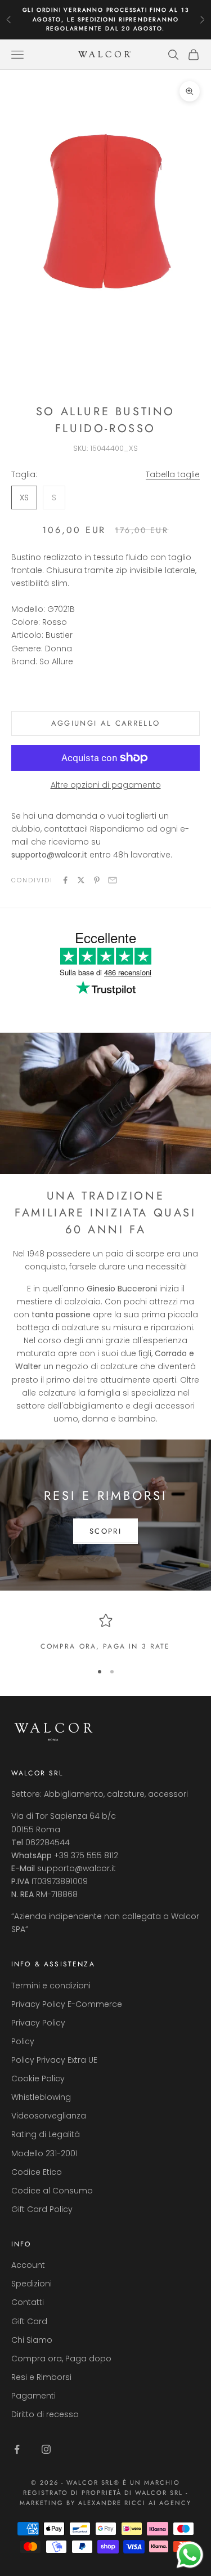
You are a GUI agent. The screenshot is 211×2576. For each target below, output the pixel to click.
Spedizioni (32, 2284)
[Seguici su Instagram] (46, 2449)
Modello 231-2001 (44, 2153)
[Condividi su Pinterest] (97, 880)
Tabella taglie (173, 474)
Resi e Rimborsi (41, 2377)
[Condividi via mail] (113, 880)
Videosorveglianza (49, 2116)
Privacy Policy (38, 2023)
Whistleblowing (41, 2097)
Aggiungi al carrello (106, 723)
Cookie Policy (38, 2078)
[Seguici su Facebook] (17, 2449)
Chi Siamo (32, 2340)
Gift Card (29, 2321)
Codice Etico (37, 2172)
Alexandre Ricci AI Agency (135, 2503)
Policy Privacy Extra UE (54, 2060)
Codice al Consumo (52, 2191)
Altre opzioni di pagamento (106, 785)
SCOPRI (105, 1531)
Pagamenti (33, 2396)
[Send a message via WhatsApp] (190, 2555)
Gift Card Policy (42, 2209)
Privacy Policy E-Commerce (67, 2004)
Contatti (28, 2302)
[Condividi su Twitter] (81, 880)
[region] (105, 1633)
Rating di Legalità (46, 2134)
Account (28, 2265)
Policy (23, 2041)
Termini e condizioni (51, 1986)
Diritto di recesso (45, 2414)
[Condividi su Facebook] (65, 880)
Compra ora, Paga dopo (61, 2359)
